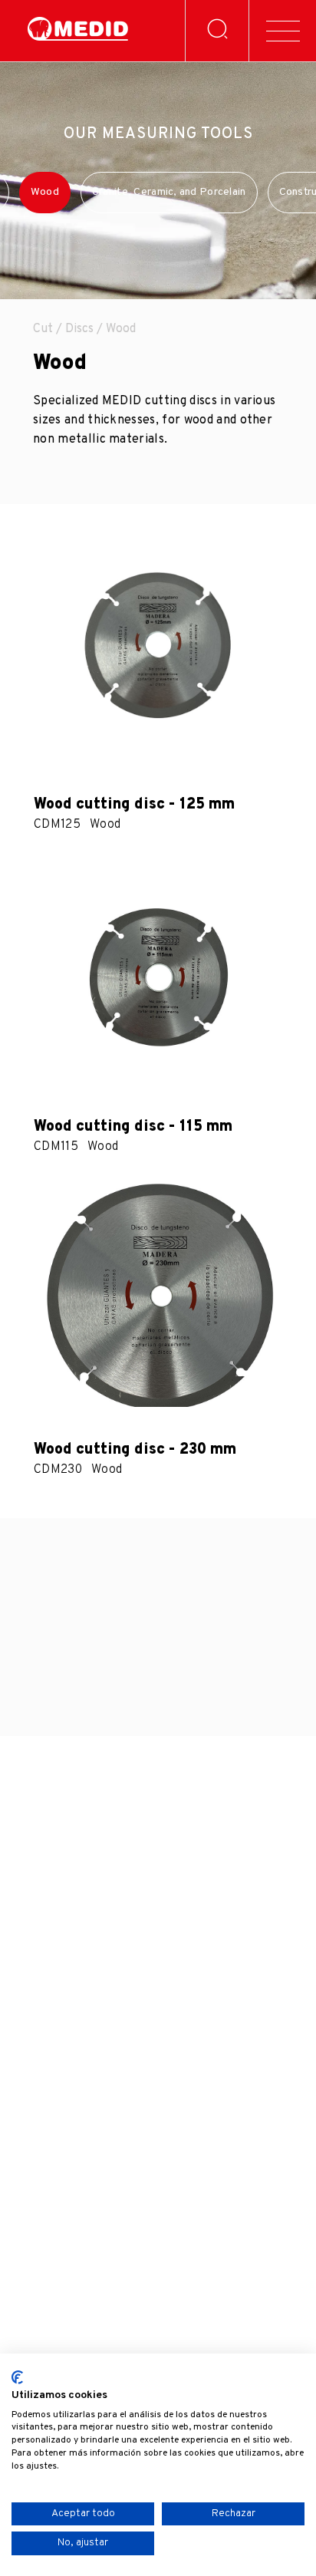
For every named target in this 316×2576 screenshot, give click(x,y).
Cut (43, 329)
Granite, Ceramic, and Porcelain (169, 192)
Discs (79, 329)
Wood (45, 192)
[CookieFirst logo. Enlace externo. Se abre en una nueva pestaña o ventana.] (17, 2377)
